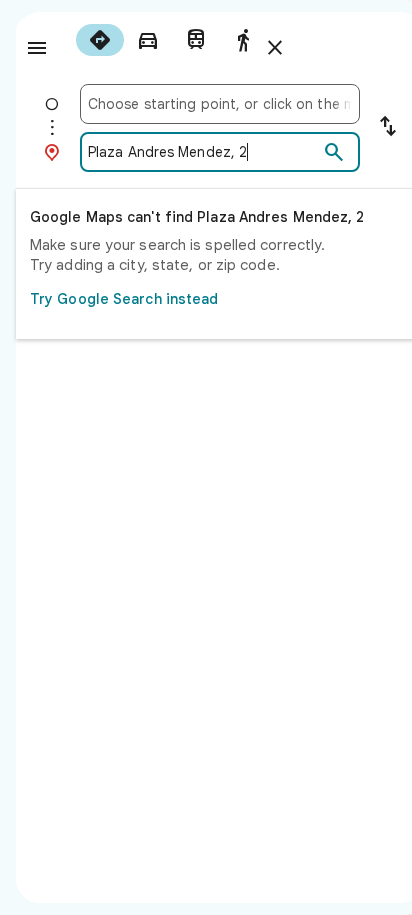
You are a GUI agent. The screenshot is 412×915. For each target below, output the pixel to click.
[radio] (100, 40)
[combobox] (220, 104)
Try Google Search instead (124, 299)
